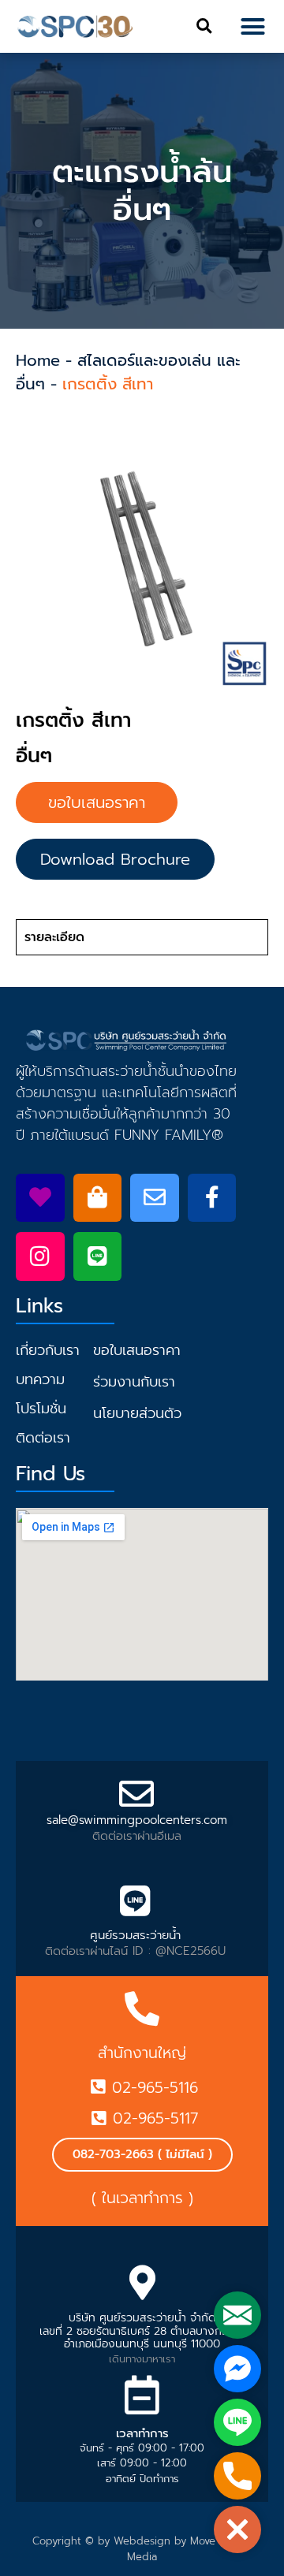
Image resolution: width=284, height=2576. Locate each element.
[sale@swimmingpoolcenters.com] (136, 1794)
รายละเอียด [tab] (54, 937)
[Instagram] (40, 1256)
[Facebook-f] (212, 1198)
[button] (204, 26)
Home (38, 360)
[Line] (98, 1256)
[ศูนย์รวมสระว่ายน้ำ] (135, 1901)
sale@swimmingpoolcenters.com (137, 1820)
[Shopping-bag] (98, 1198)
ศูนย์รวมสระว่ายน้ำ (135, 1935)
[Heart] (40, 1198)
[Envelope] (155, 1198)
